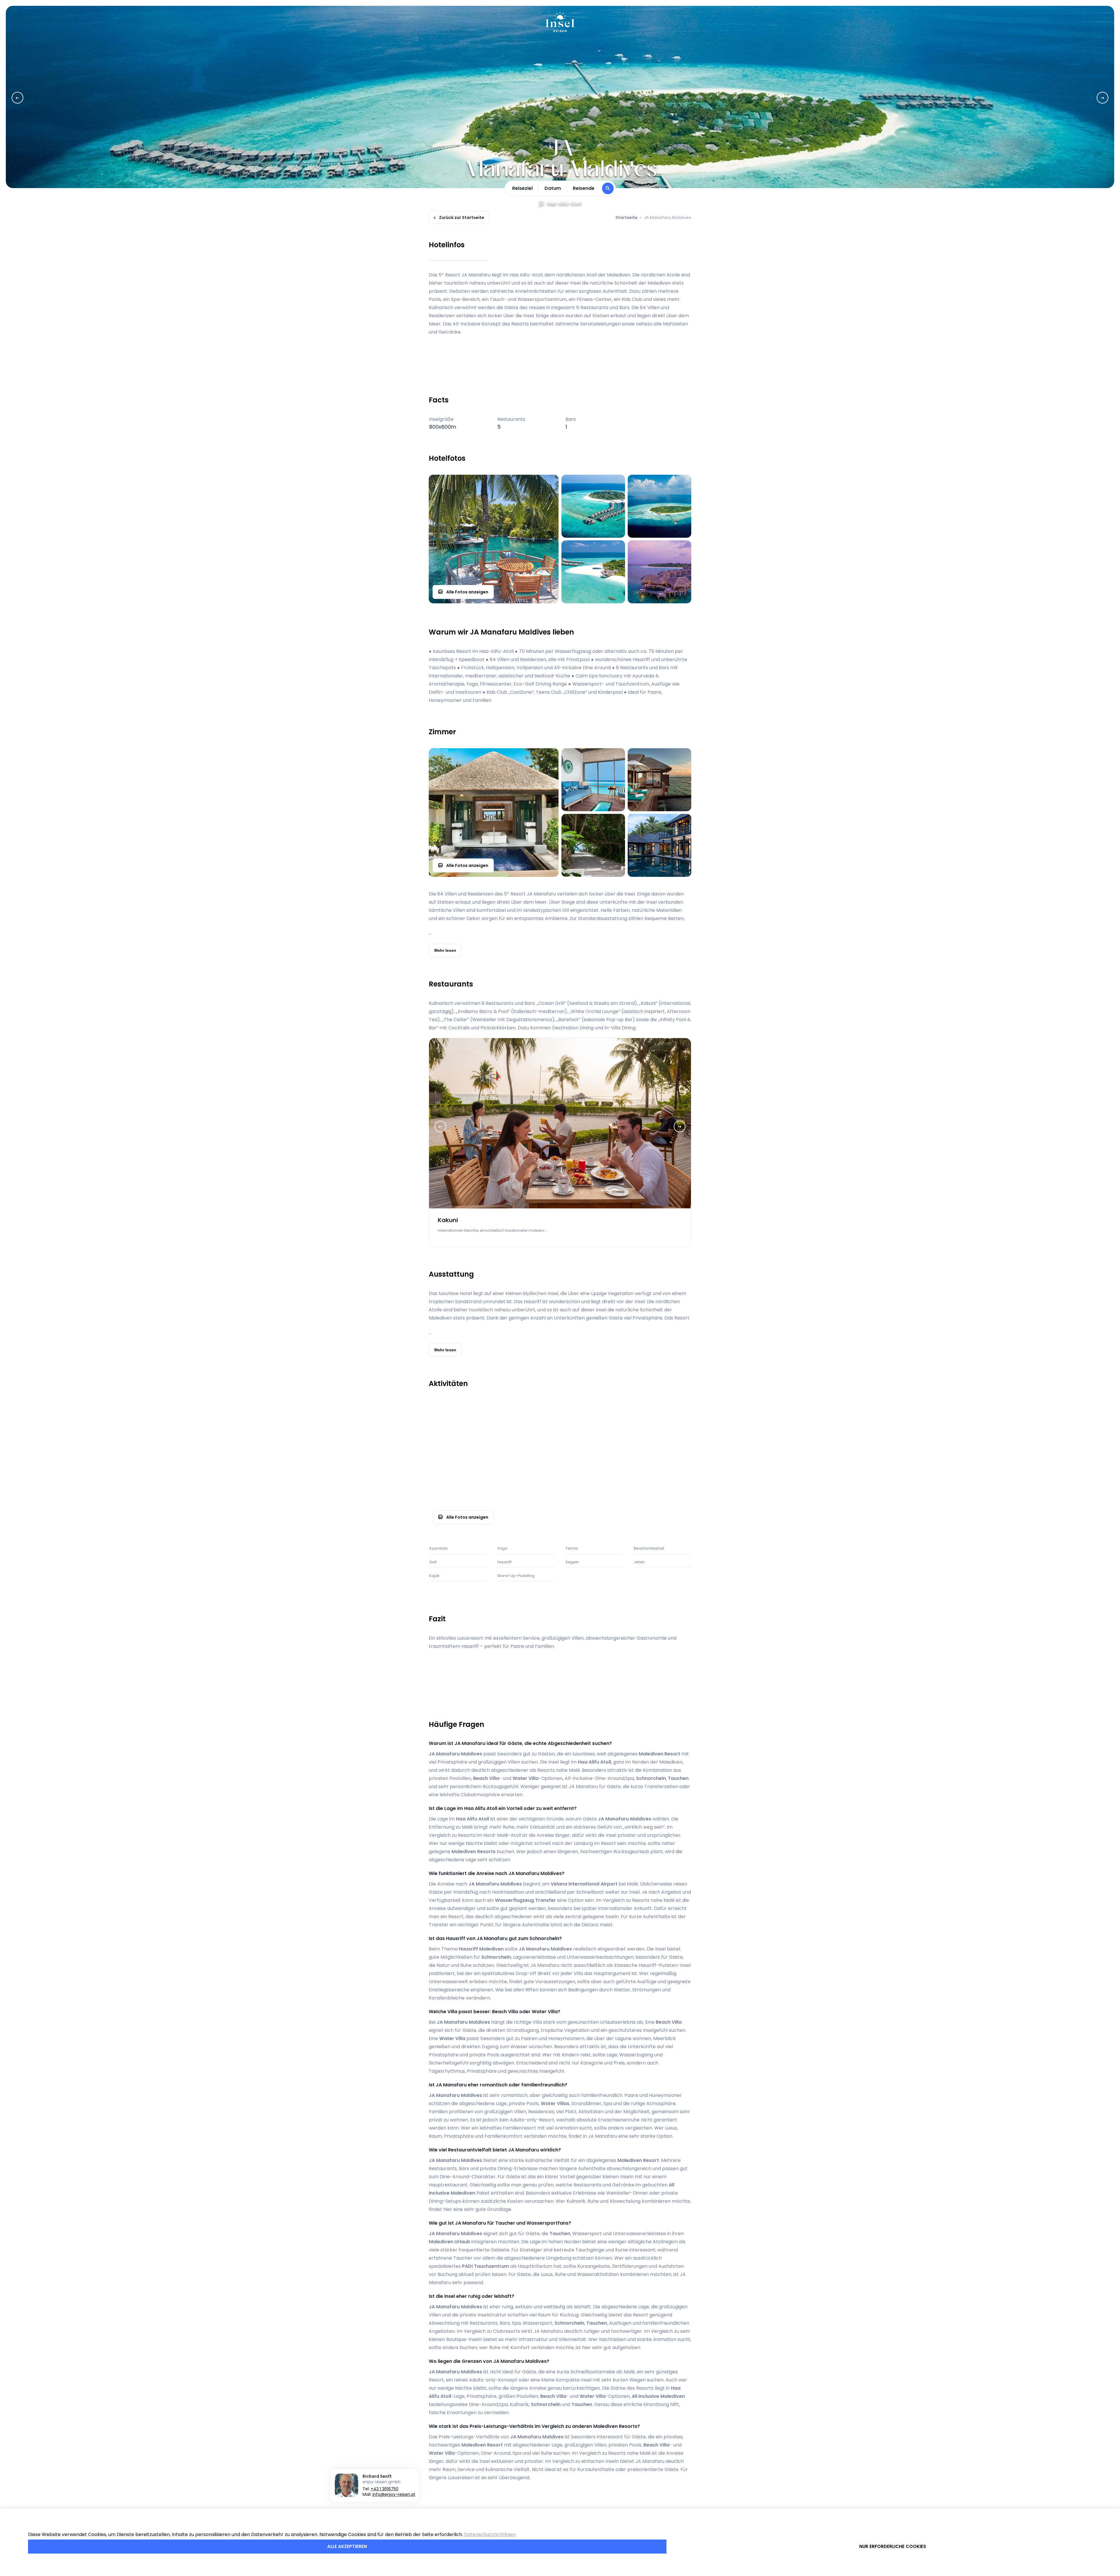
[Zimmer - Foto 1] (494, 813)
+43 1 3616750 (385, 2489)
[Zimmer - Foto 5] (659, 845)
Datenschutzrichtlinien (490, 2534)
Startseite (626, 218)
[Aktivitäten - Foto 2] (593, 1431)
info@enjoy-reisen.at (394, 2494)
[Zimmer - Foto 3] (659, 780)
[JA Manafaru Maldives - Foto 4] (593, 572)
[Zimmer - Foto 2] (593, 780)
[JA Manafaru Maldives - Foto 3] (659, 506)
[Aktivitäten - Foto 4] (593, 1497)
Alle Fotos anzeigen (467, 592)
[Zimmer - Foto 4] (593, 845)
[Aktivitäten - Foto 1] (494, 1464)
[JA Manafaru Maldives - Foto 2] (593, 506)
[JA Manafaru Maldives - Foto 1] (494, 539)
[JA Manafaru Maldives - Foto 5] (659, 572)
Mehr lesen (445, 950)
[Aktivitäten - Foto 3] (659, 1431)
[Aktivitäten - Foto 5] (659, 1497)
